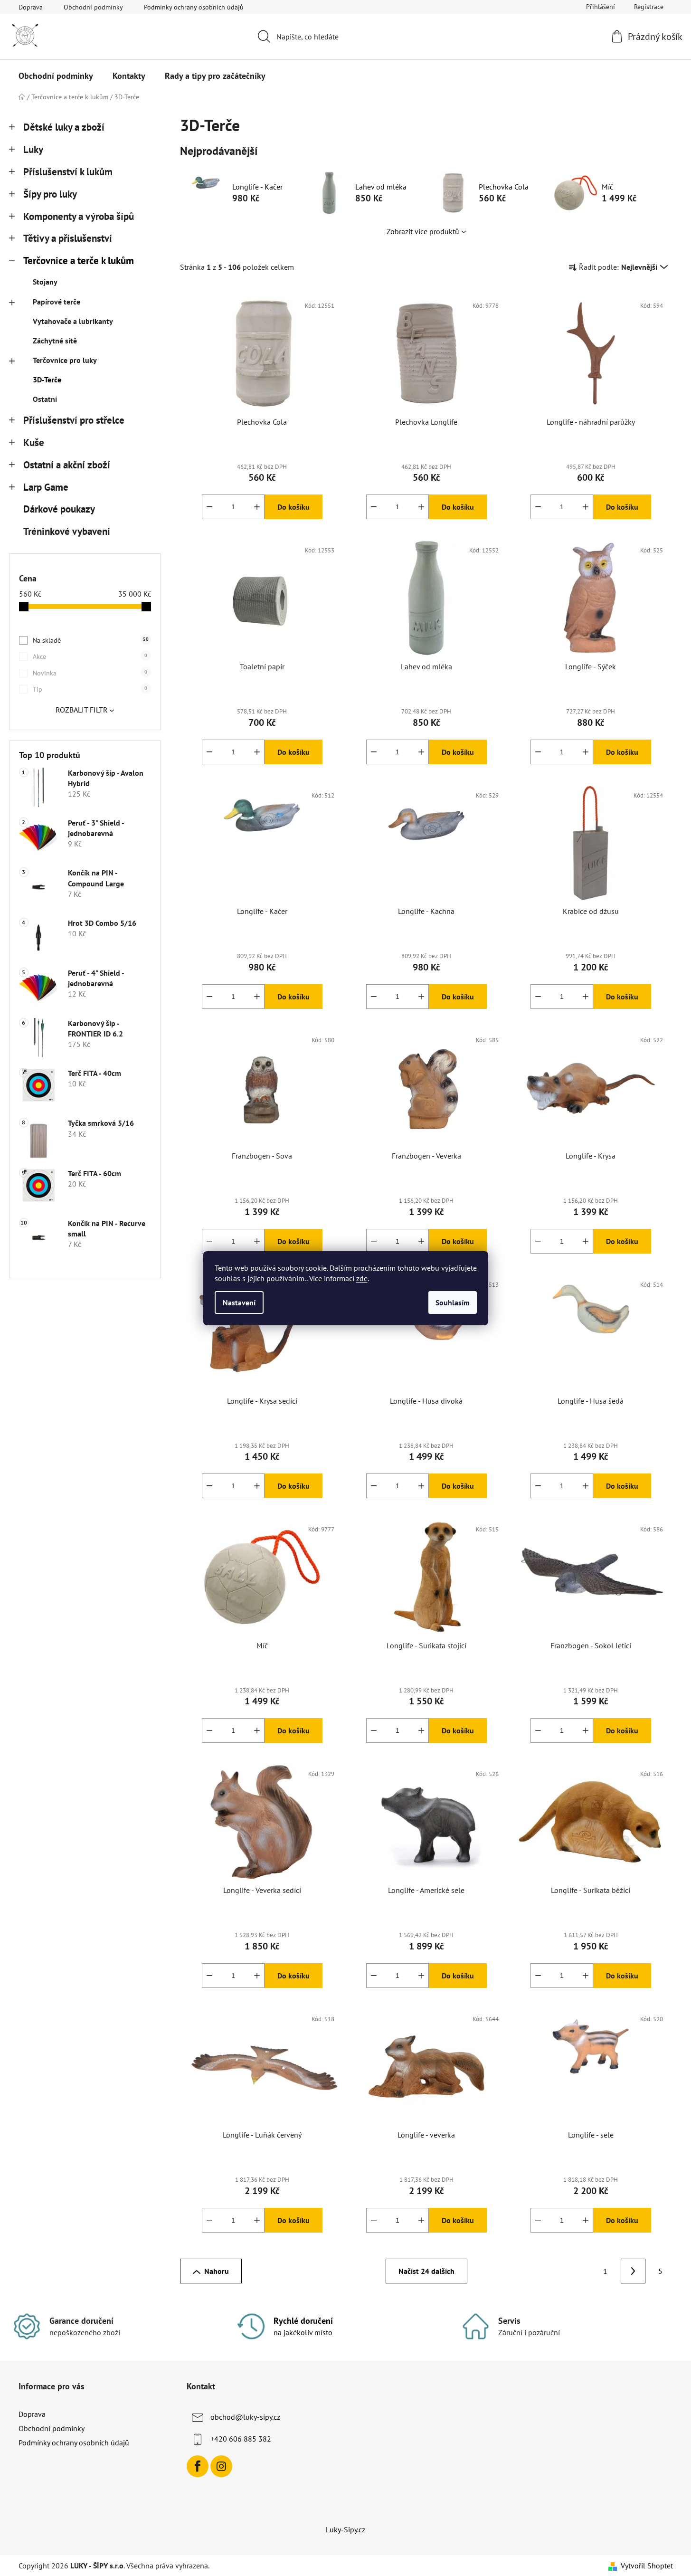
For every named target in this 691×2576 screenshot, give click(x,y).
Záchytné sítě (55, 341)
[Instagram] (221, 2466)
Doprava (31, 7)
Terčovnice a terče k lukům (79, 261)
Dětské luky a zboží (64, 127)
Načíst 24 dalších (426, 2271)
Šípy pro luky (50, 194)
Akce (90, 656)
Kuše (34, 442)
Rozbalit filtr (82, 710)
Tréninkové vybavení (67, 531)
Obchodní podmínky (93, 7)
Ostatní (45, 399)
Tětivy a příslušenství (68, 238)
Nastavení (239, 1302)
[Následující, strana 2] (633, 2271)
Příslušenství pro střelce (74, 420)
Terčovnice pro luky (65, 360)
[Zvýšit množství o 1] (257, 507)
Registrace (649, 7)
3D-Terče (47, 380)
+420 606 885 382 (241, 2439)
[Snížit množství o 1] (209, 507)
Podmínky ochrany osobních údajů (194, 7)
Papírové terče (57, 302)
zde (362, 1278)
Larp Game (46, 487)
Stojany (45, 282)
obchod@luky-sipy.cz (245, 2417)
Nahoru (217, 2271)
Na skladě (91, 640)
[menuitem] (56, 76)
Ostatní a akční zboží (67, 465)
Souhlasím (453, 1302)
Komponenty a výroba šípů (79, 216)
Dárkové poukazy (59, 509)
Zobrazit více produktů (423, 231)
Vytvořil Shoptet (647, 2566)
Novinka (90, 673)
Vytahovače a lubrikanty (73, 321)
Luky (33, 149)
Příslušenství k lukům (68, 172)
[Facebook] (198, 2466)
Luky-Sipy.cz (345, 2529)
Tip (90, 689)
